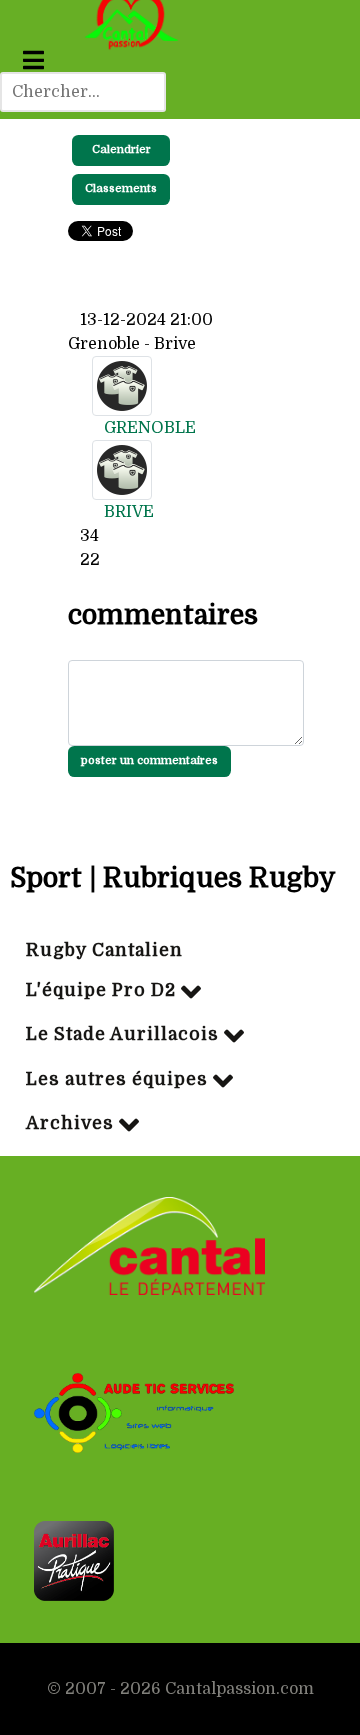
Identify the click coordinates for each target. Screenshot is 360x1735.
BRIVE (129, 512)
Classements (121, 188)
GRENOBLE (150, 428)
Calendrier (121, 149)
